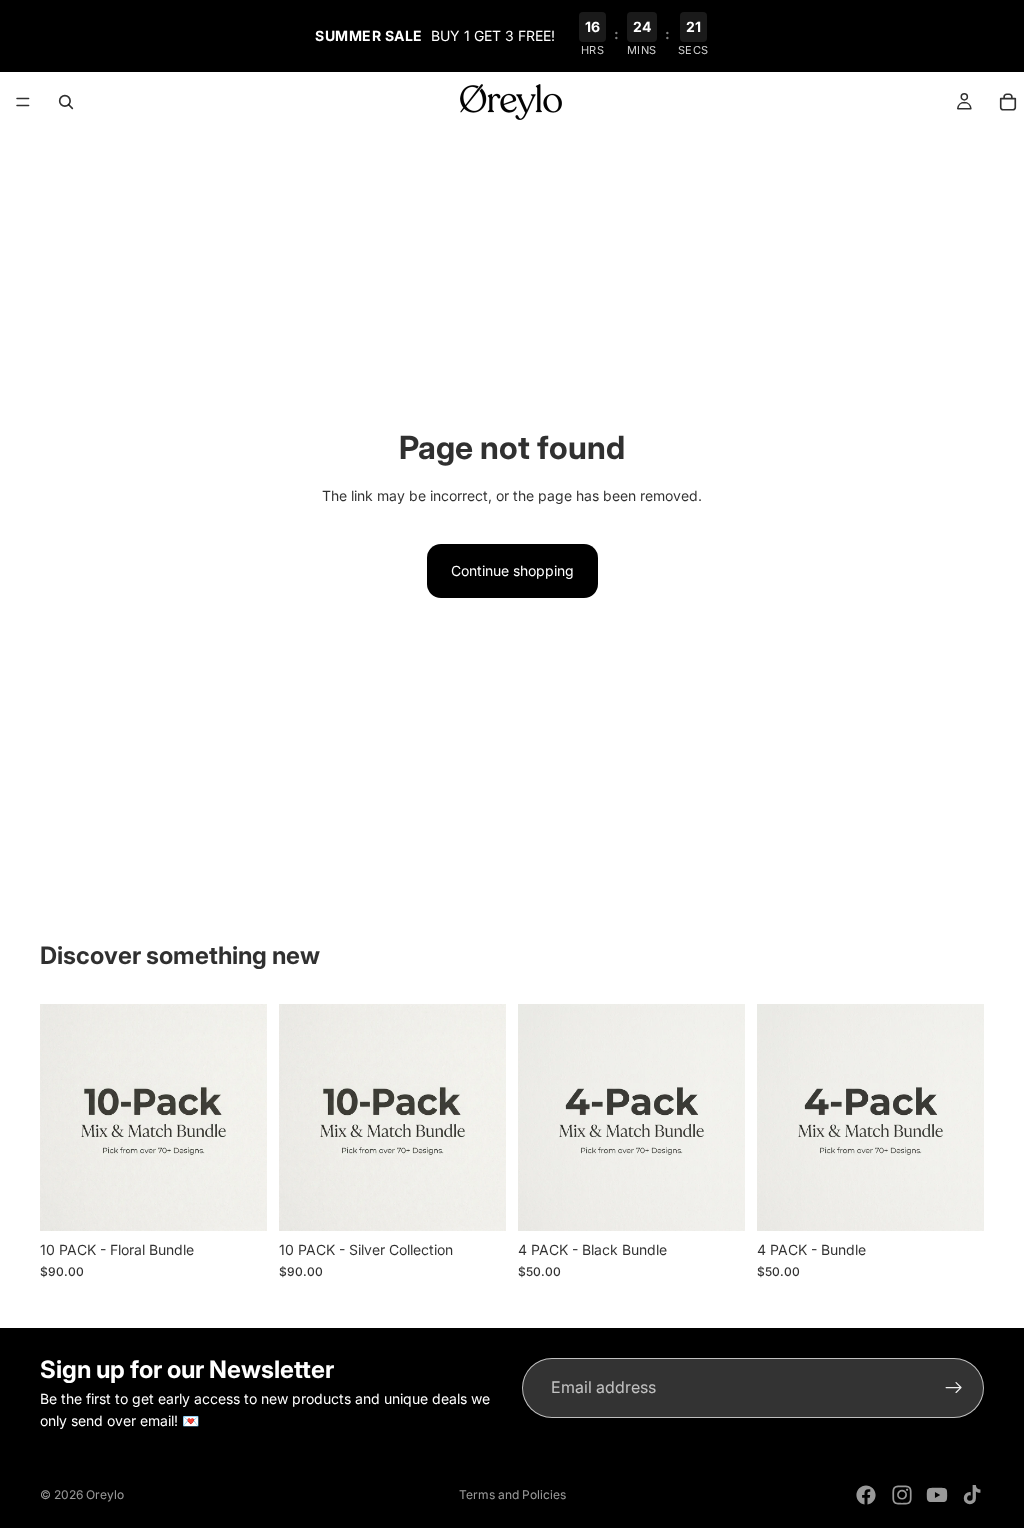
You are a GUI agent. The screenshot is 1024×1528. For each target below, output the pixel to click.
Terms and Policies (512, 1494)
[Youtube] (937, 1495)
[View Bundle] (236, 1200)
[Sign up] (954, 1388)
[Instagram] (902, 1495)
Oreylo (105, 1494)
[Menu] (23, 102)
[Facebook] (866, 1495)
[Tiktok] (972, 1495)
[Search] (66, 102)
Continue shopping (512, 570)
